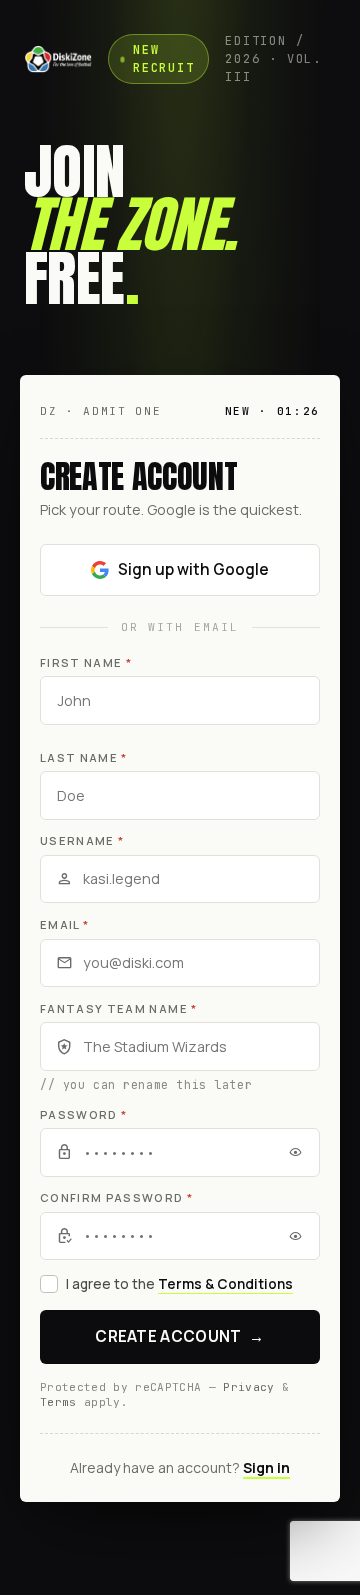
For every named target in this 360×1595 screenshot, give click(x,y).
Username (82, 840)
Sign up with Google (193, 569)
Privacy (248, 1387)
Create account (180, 1336)
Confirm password (116, 1197)
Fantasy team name (119, 1008)
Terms (58, 1402)
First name (86, 662)
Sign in (266, 1467)
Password (83, 1114)
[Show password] (295, 1152)
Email (64, 924)
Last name (84, 757)
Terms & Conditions (225, 1284)
